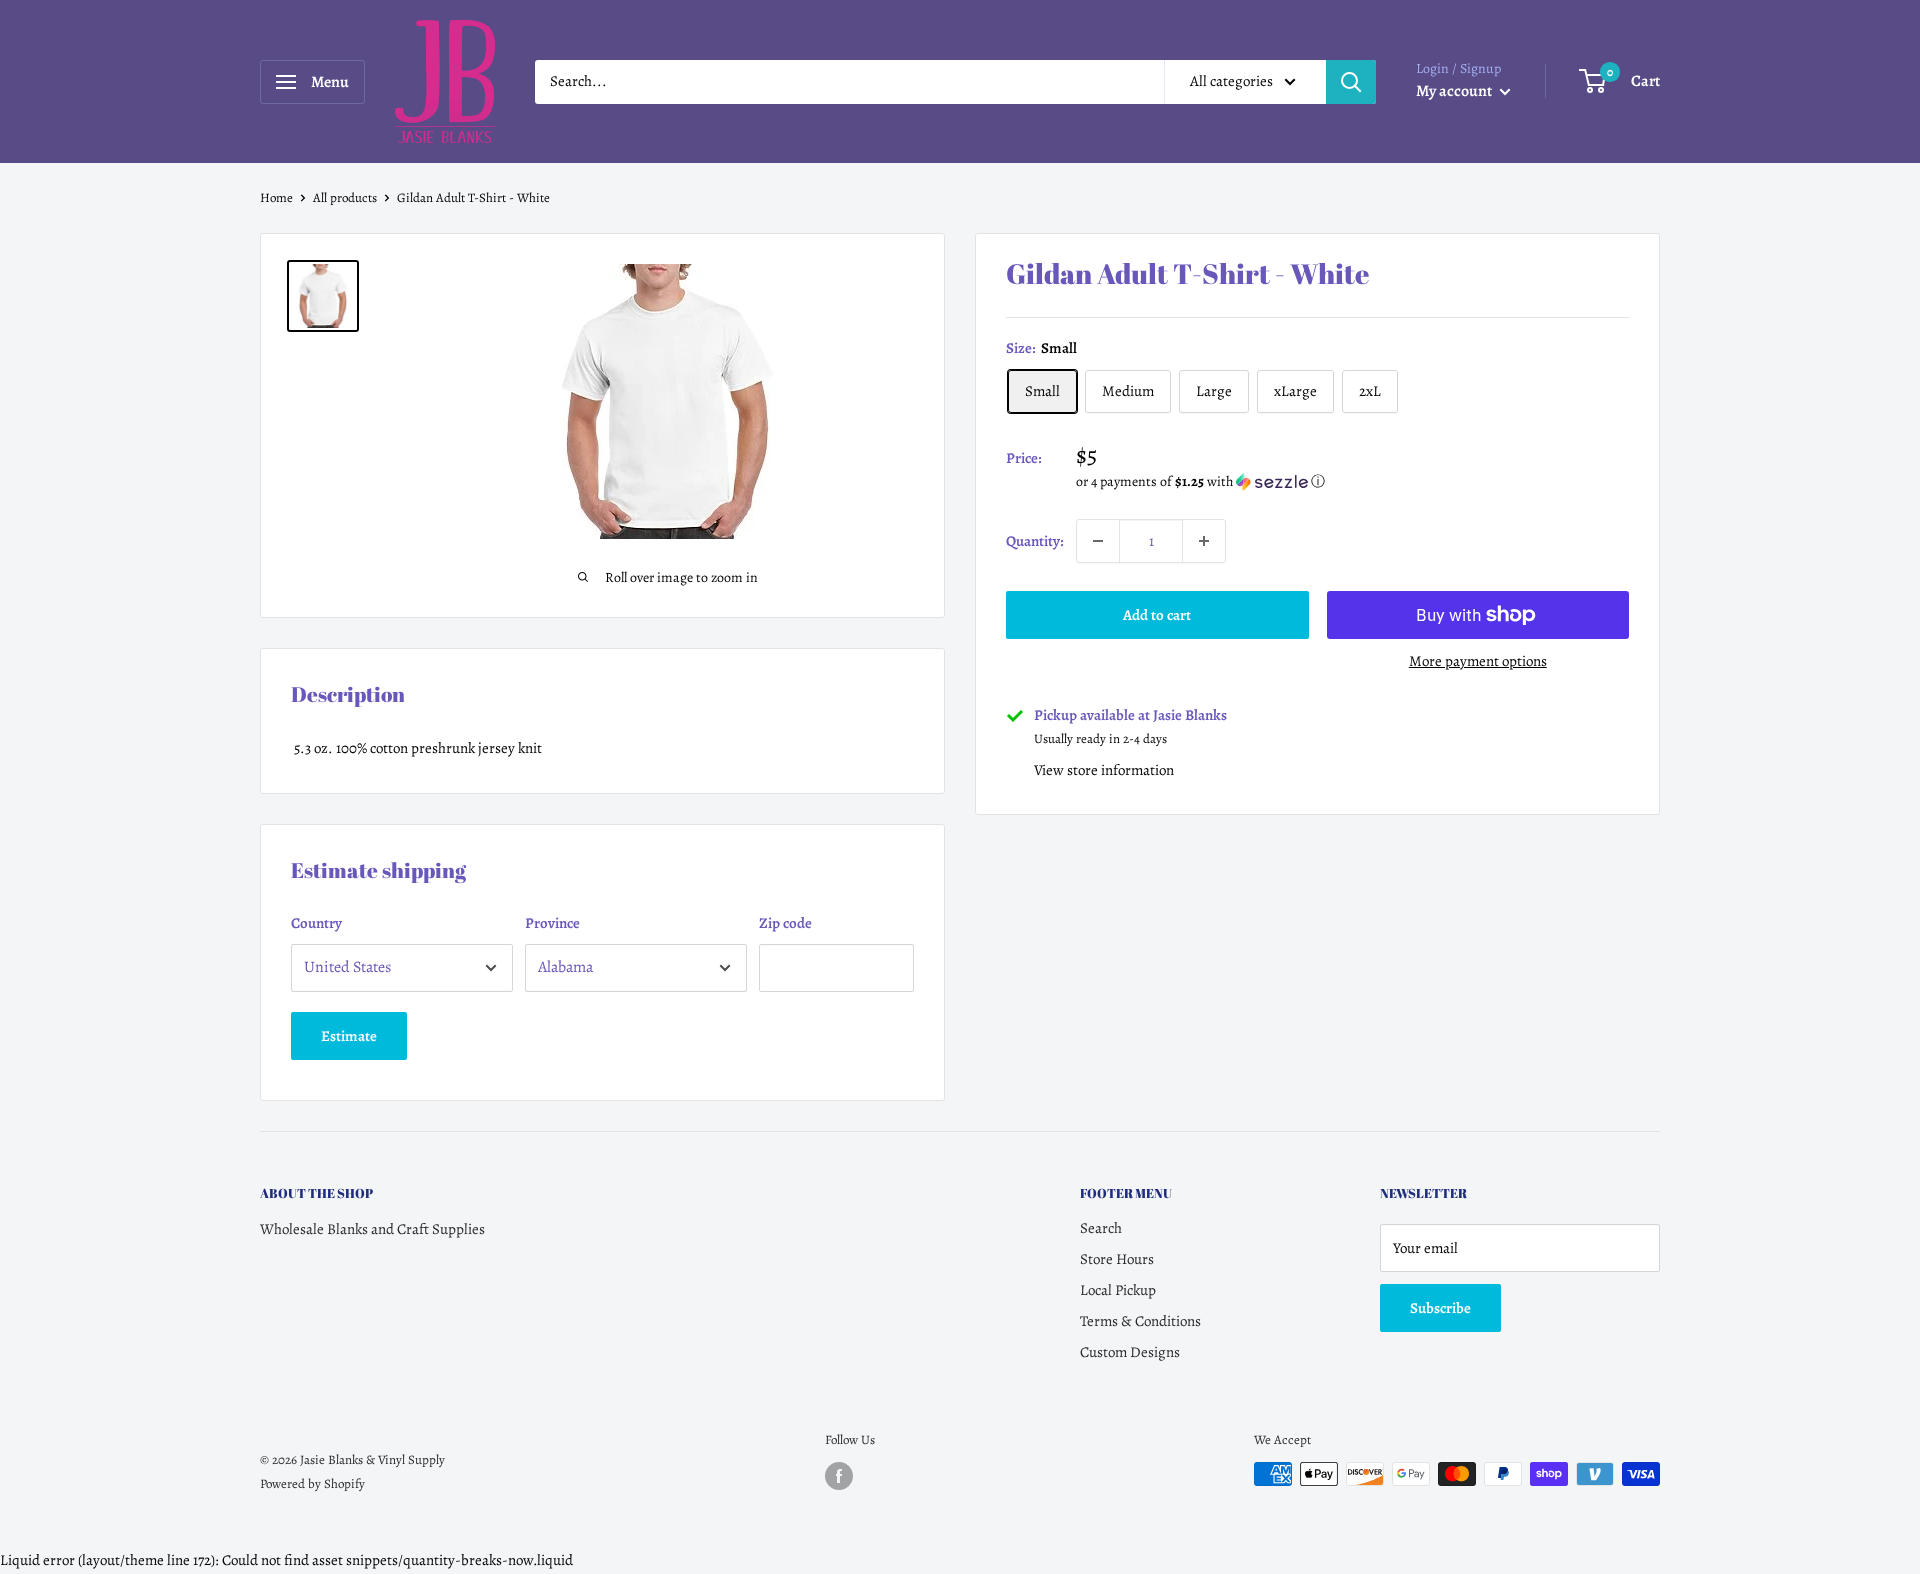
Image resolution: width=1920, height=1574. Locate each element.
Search (1101, 1228)
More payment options (1478, 661)
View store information (1104, 770)
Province (552, 923)
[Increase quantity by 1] (1204, 541)
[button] (1352, 481)
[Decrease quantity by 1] (1098, 541)
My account (1455, 91)
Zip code (785, 923)
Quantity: (1035, 541)
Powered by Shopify (312, 1483)
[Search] (1351, 82)
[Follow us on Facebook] (839, 1476)
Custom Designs (1130, 1352)
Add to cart (1157, 615)
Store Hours (1117, 1259)
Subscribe (1440, 1308)
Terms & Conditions (1140, 1321)
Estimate (349, 1036)
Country (316, 923)
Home (276, 197)
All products (345, 197)
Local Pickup (1118, 1290)
